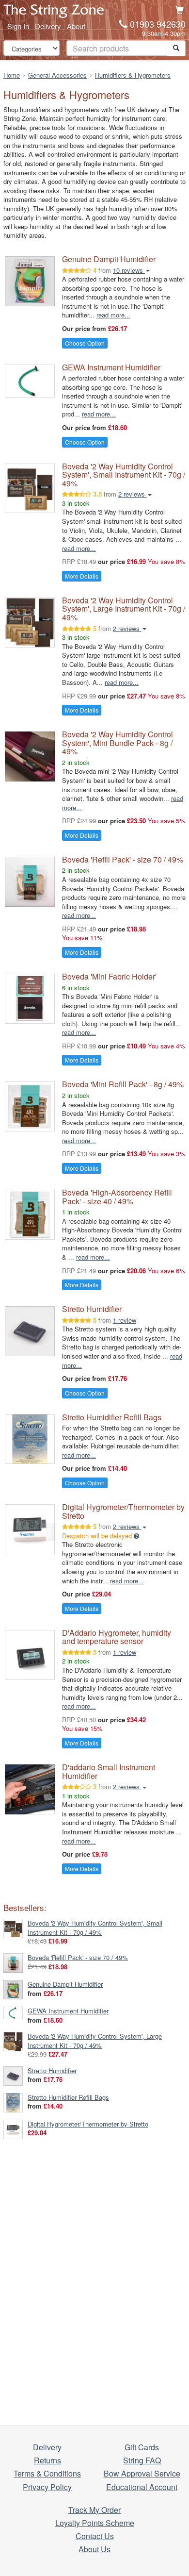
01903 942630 (158, 24)
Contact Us (95, 2536)
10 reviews (129, 270)
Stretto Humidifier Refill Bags (112, 1417)
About (76, 26)
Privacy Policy (47, 2487)
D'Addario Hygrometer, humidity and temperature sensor (117, 1637)
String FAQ (142, 2460)
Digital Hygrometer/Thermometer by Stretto (123, 1511)
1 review (125, 1320)
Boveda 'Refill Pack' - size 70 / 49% (123, 859)
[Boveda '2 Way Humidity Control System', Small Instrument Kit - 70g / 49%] (13, 1928)
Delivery (48, 26)
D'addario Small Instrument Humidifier (109, 1771)
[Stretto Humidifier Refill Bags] (13, 2102)
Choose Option (85, 343)
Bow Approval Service (142, 2473)
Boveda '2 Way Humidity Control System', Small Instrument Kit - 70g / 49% (124, 475)
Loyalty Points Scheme (95, 2523)
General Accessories (57, 75)
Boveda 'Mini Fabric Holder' (109, 976)
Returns (47, 2460)
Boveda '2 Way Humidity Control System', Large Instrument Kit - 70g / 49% (124, 609)
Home (12, 75)
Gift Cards (142, 2447)
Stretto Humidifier (92, 1309)
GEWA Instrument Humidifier (111, 367)
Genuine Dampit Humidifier (109, 259)
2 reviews (133, 494)
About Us (94, 2549)
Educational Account (142, 2487)
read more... (113, 315)
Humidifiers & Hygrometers (133, 75)
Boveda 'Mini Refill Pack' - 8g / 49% (123, 1084)
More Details (82, 576)
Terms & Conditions (47, 2473)
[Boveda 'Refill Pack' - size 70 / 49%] (13, 1962)
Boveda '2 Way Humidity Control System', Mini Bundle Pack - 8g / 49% (118, 743)
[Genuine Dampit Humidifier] (13, 1988)
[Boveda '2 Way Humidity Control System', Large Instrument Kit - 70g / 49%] (13, 2041)
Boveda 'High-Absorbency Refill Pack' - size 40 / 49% (117, 1197)
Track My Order (94, 2510)
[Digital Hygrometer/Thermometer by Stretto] (13, 2128)
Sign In (18, 26)
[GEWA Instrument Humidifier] (13, 2012)
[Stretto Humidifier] (13, 2075)
